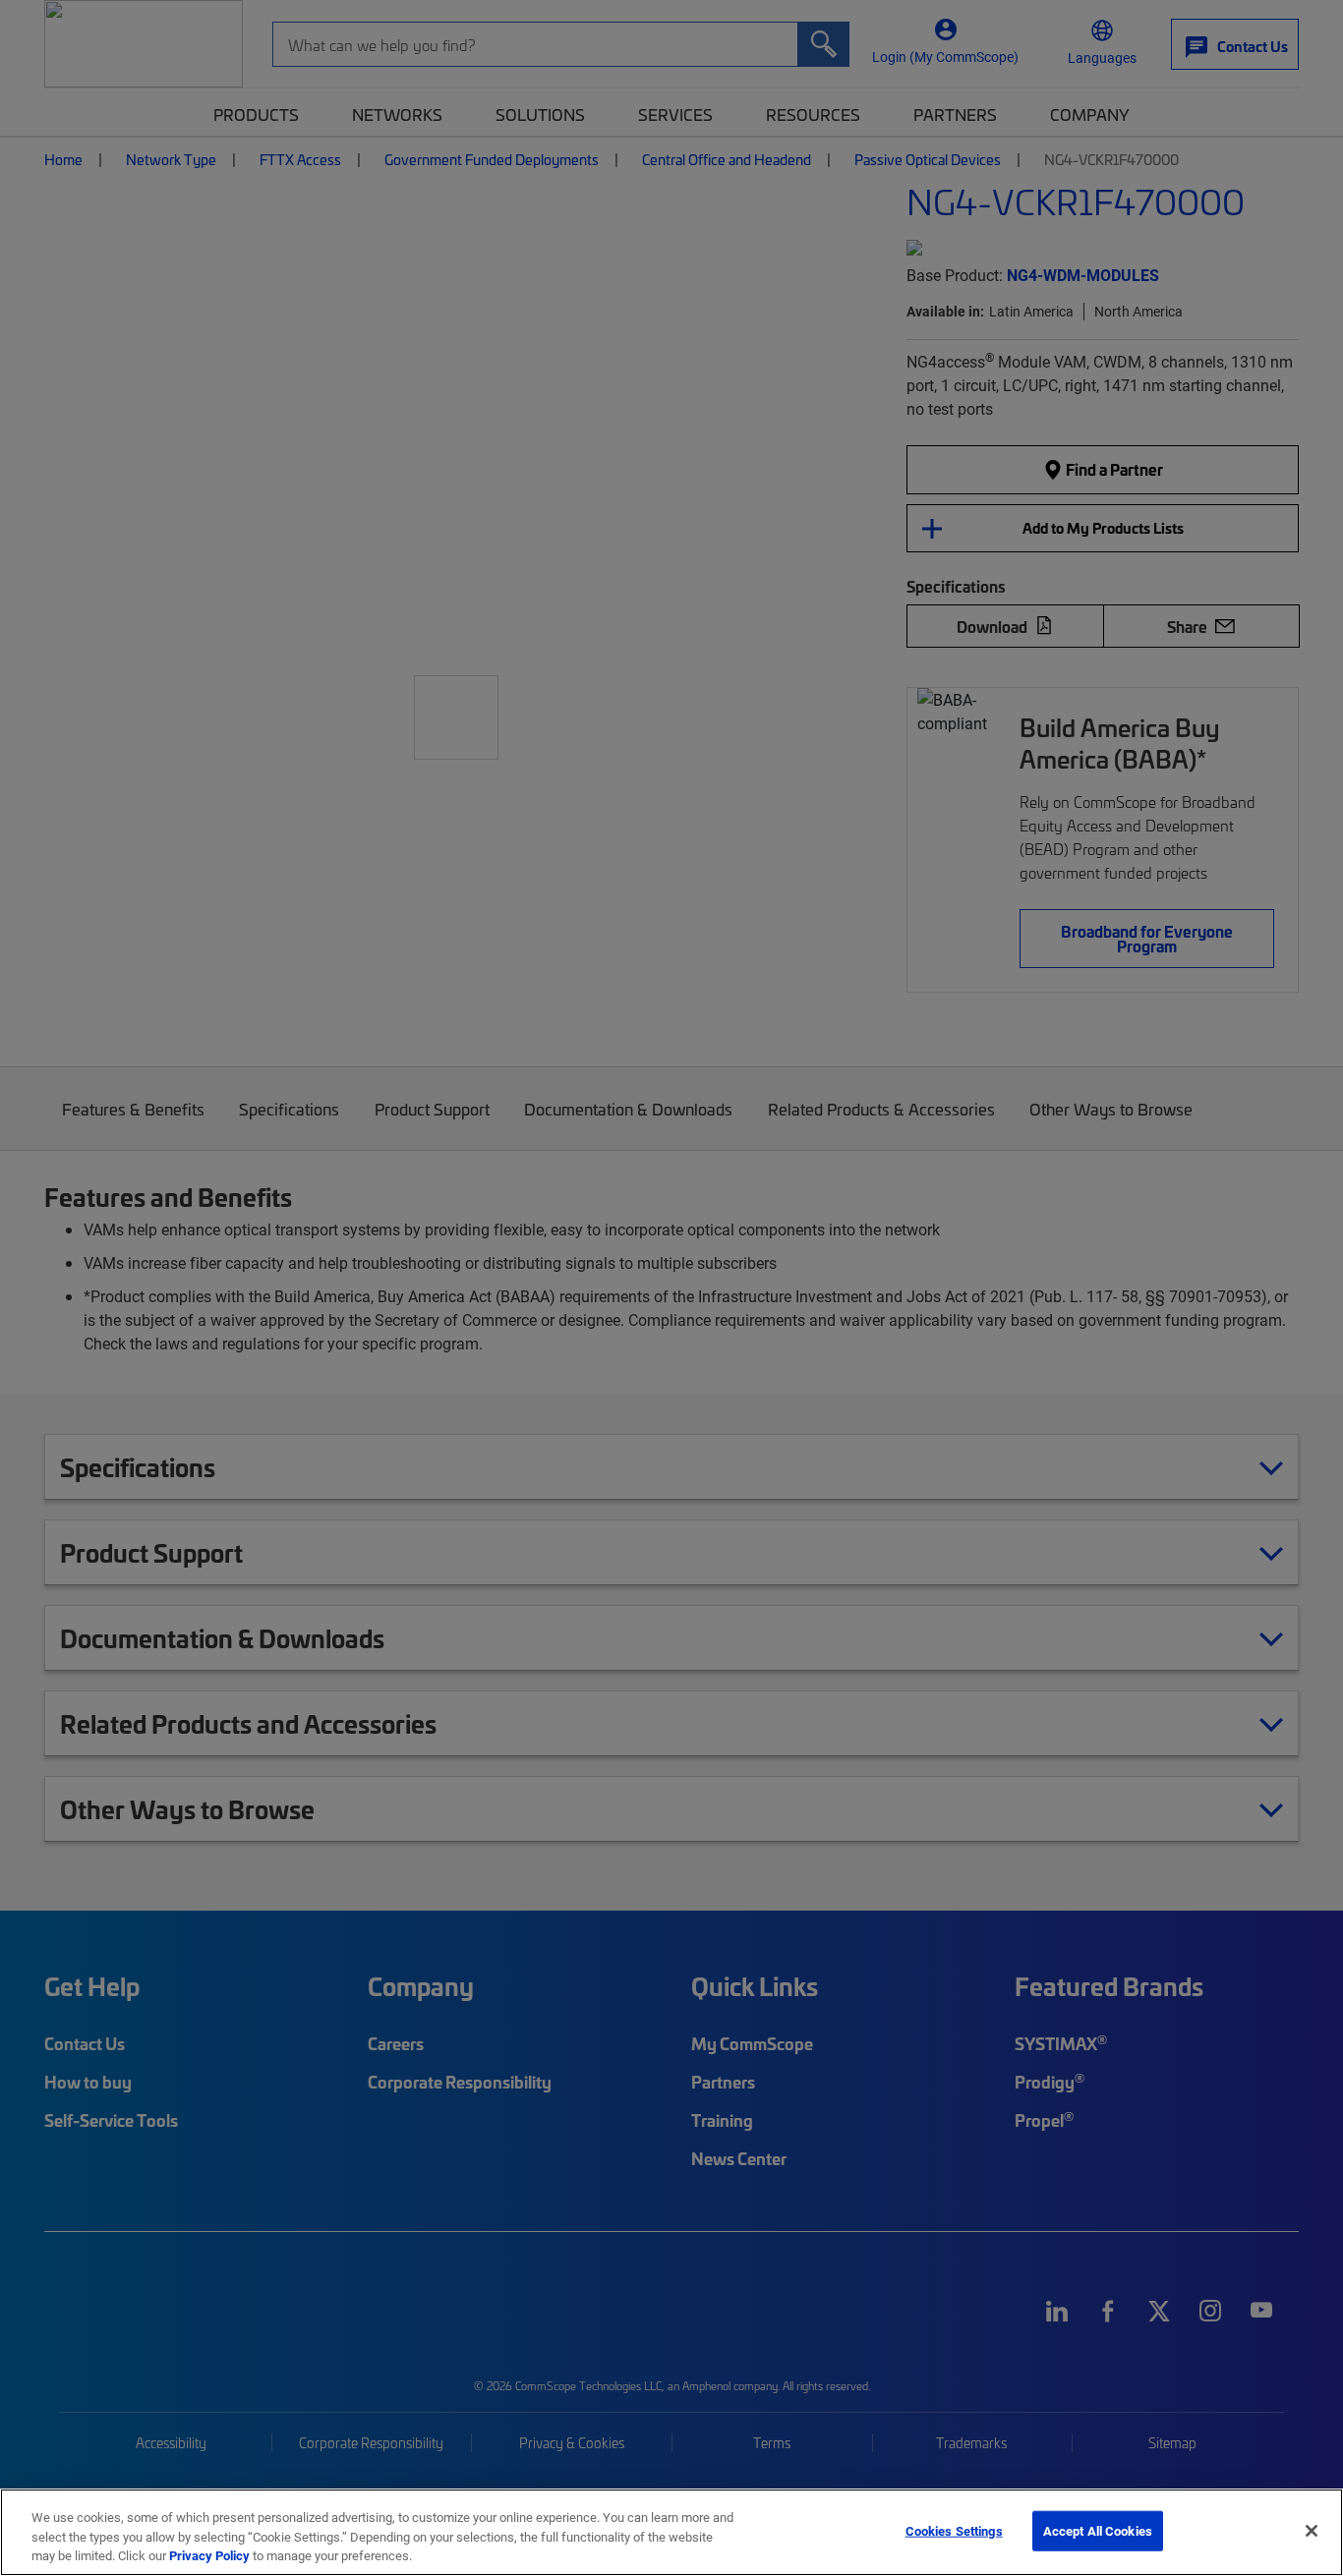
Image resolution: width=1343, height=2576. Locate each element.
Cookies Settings (954, 2530)
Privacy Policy (209, 2555)
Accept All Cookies (1098, 2530)
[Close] (1312, 2531)
